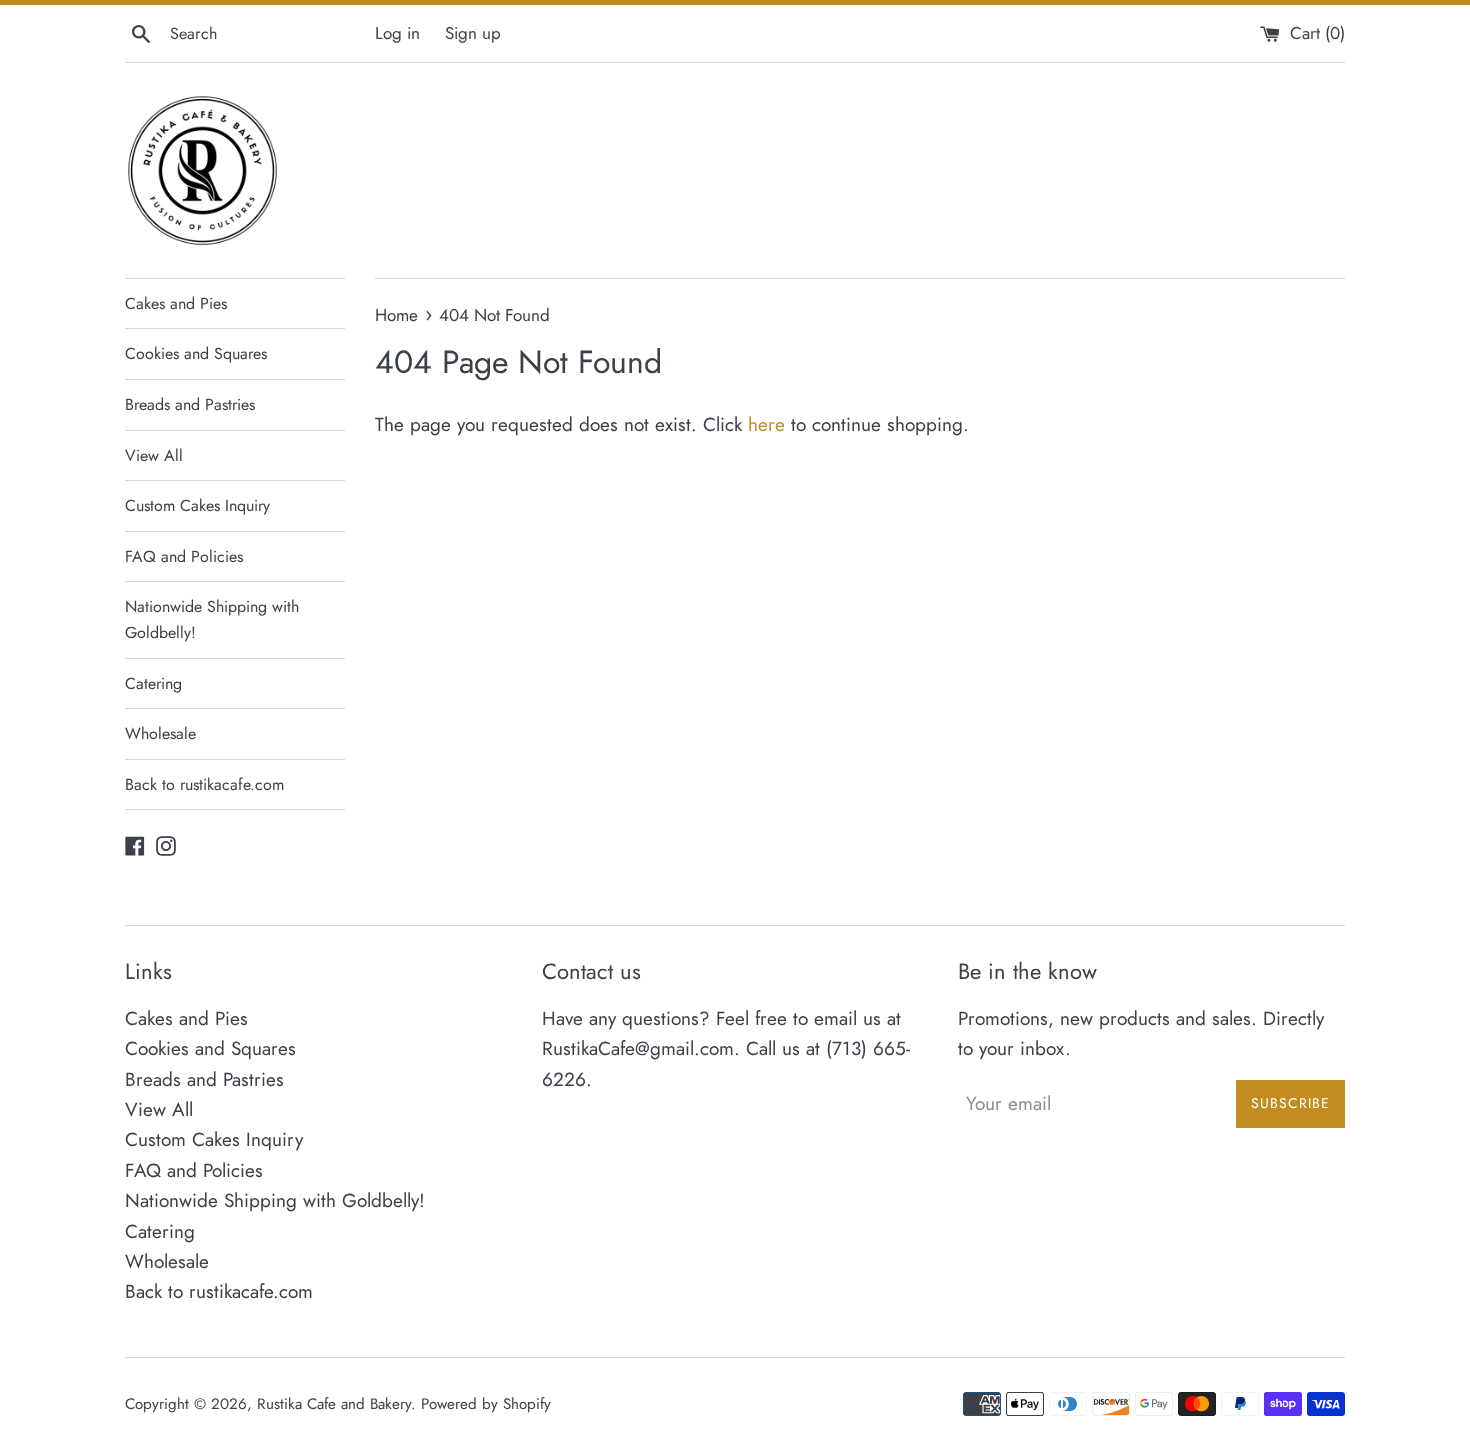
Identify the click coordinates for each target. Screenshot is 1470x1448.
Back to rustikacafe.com (204, 784)
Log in (397, 33)
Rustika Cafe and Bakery (334, 1404)
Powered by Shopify (486, 1404)
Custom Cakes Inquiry (197, 505)
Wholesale (160, 733)
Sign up (473, 33)
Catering (153, 683)
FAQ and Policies (184, 556)
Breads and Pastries (190, 404)
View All (154, 455)
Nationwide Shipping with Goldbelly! (212, 619)
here (766, 424)
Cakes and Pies (176, 303)
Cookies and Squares (196, 353)
